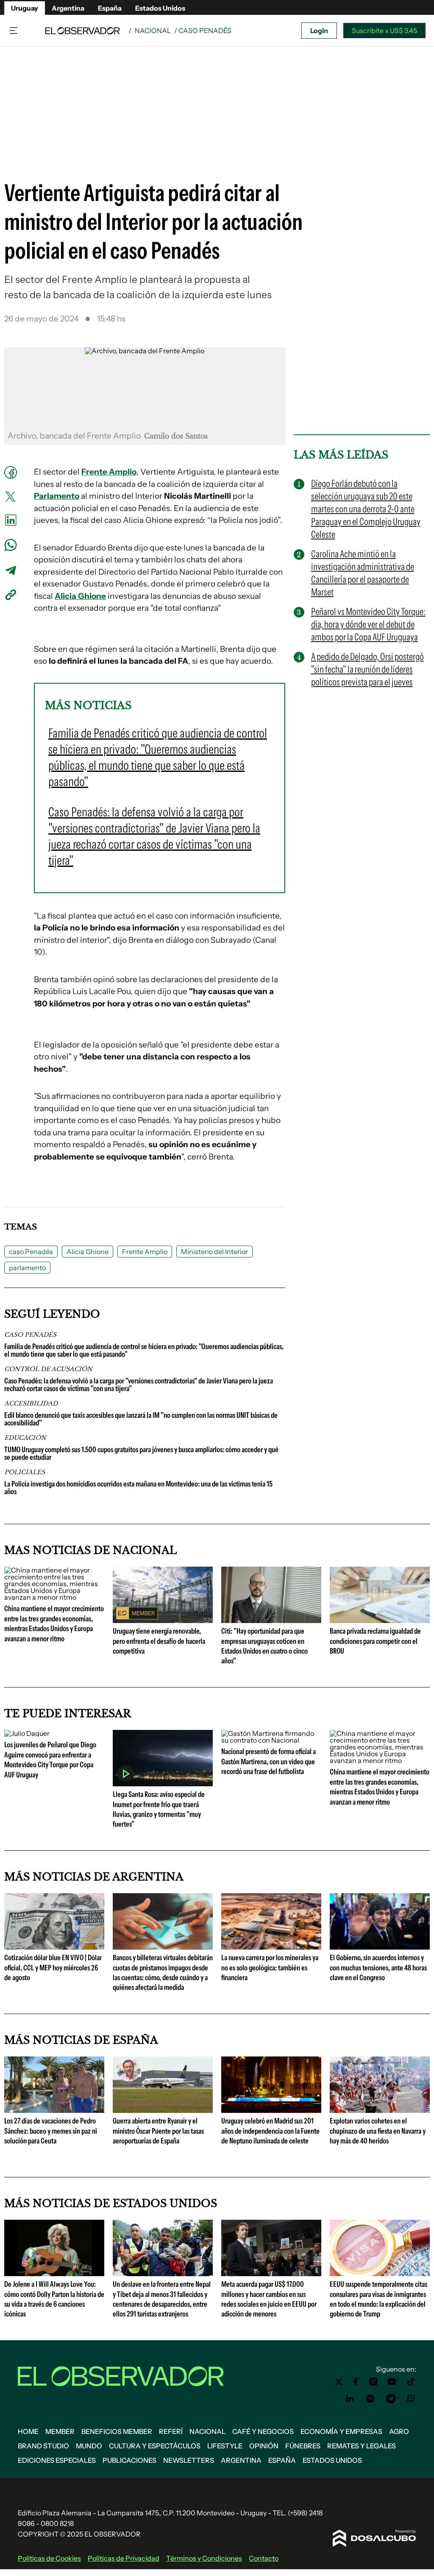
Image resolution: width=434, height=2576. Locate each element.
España (110, 8)
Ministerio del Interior (214, 1252)
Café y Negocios (263, 2431)
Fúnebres (303, 2446)
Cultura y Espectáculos (155, 2446)
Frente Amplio (109, 472)
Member (60, 2431)
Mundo (89, 2446)
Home (28, 2431)
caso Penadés (31, 1252)
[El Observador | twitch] (411, 2399)
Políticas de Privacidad (124, 2558)
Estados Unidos (160, 8)
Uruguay (25, 8)
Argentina (68, 8)
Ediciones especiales (57, 2460)
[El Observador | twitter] (339, 2382)
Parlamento (57, 496)
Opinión (264, 2446)
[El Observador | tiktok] (411, 2382)
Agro (399, 2431)
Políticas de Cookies (49, 2558)
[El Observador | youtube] (392, 2382)
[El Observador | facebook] (356, 2382)
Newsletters (189, 2460)
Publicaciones (129, 2460)
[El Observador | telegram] (391, 2399)
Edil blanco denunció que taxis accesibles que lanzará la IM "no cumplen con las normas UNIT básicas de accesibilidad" (141, 1419)
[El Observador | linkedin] (350, 2399)
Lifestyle (225, 2446)
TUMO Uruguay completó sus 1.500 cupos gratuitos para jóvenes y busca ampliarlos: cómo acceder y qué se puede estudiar (141, 1453)
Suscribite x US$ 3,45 (384, 31)
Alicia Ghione (80, 596)
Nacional (153, 31)
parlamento (27, 1268)
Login (319, 31)
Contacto (264, 2558)
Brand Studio (43, 2446)
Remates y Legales (362, 2446)
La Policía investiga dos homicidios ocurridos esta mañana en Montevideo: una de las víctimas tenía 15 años (138, 1488)
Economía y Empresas (341, 2431)
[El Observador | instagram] (373, 2382)
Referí (171, 2431)
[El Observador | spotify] (370, 2399)
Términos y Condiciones (204, 2558)
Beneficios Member (117, 2431)
